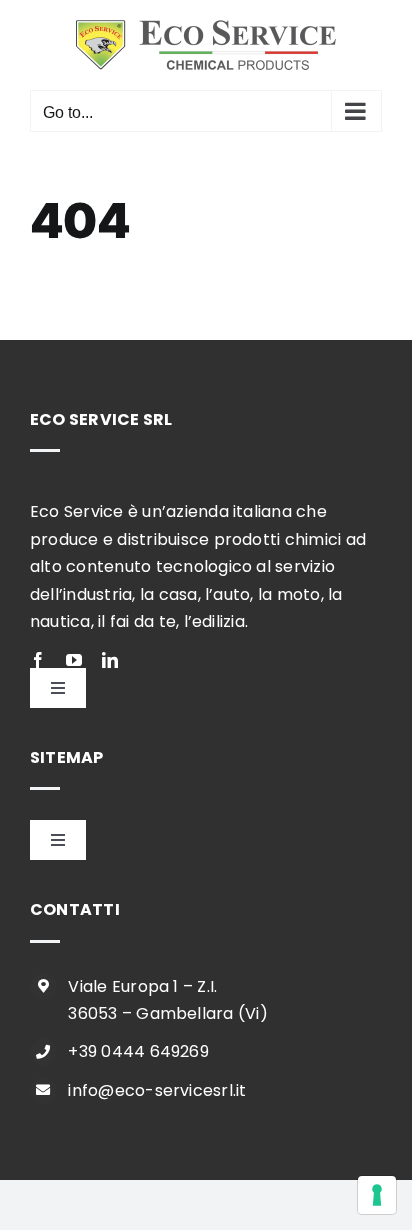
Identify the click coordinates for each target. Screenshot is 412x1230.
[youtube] (74, 660)
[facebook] (38, 660)
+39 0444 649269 (138, 1051)
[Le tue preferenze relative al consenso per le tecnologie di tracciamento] (377, 1195)
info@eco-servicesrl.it (157, 1090)
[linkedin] (110, 660)
